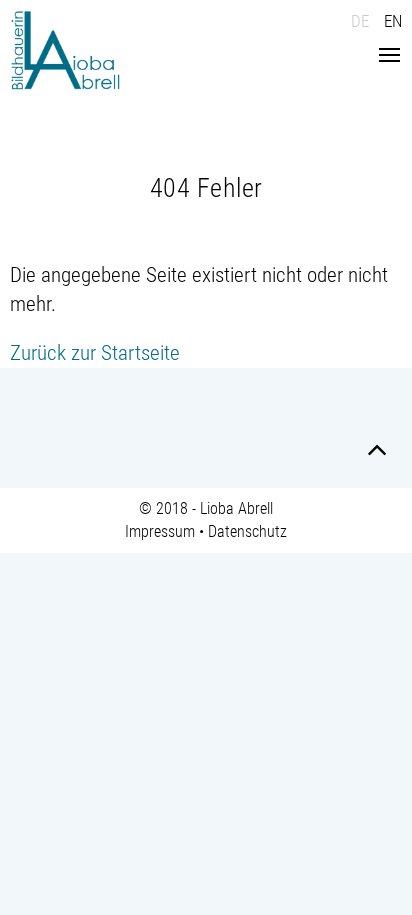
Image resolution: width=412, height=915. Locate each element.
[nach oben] (377, 453)
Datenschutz (247, 531)
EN (393, 21)
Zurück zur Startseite (95, 353)
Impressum (160, 531)
